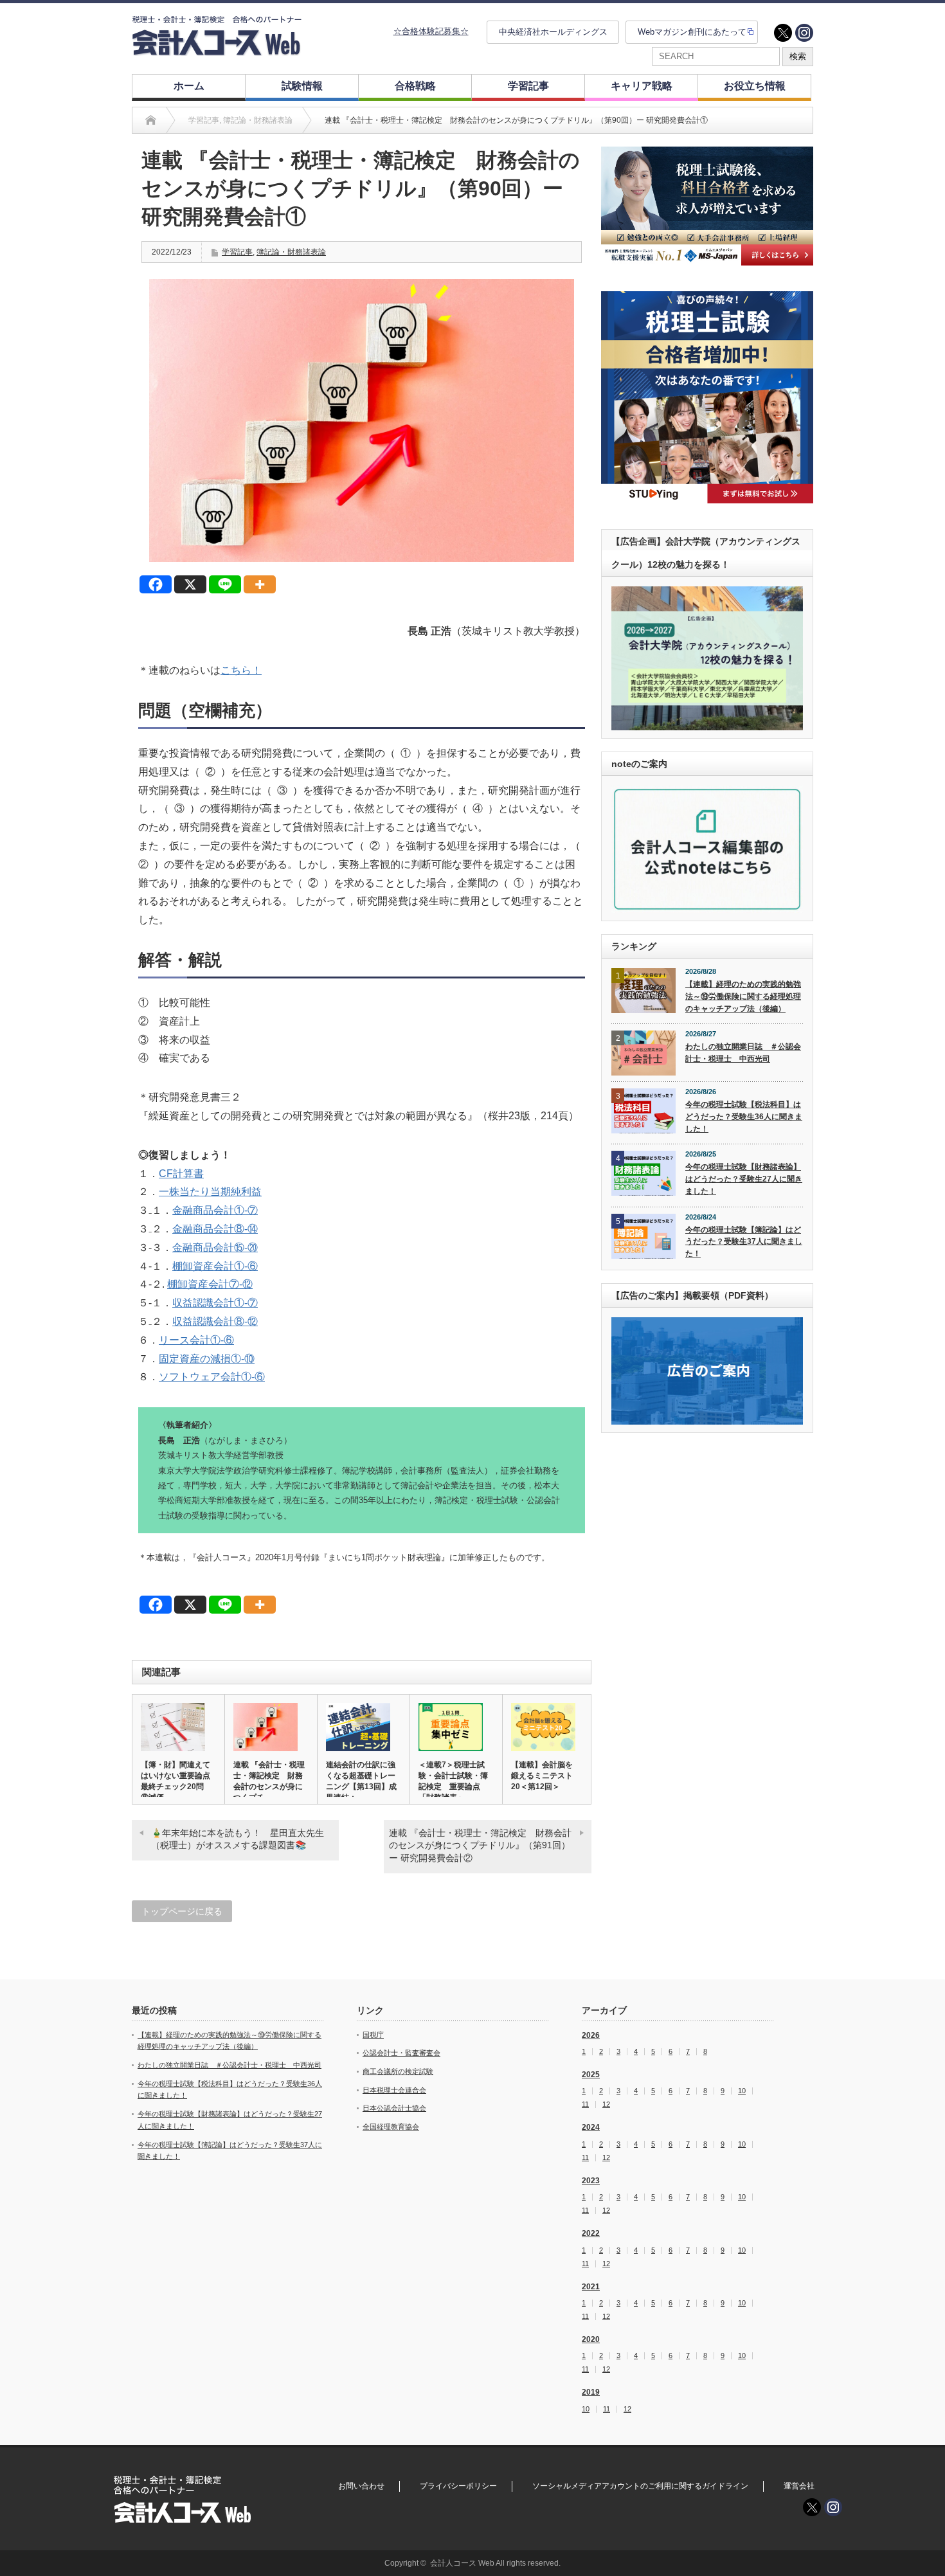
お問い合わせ (361, 2486)
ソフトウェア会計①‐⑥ (212, 1377)
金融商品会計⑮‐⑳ (215, 1247)
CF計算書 (181, 1174)
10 (742, 2091)
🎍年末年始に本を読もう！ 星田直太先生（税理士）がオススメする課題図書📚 (238, 1839)
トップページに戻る (182, 1911)
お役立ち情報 (755, 86)
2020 (591, 2339)
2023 (591, 2181)
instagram (804, 33)
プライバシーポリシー (458, 2486)
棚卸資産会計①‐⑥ (215, 1266)
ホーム (189, 86)
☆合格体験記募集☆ (431, 31)
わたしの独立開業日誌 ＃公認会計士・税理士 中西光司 (743, 1053)
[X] (190, 584)
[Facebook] (156, 584)
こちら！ (241, 670)
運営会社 (799, 2486)
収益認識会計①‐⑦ (215, 1303)
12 (606, 2104)
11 (585, 2104)
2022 (591, 2233)
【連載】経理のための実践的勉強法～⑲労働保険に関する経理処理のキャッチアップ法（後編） (743, 996)
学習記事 (528, 86)
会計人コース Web (462, 2563)
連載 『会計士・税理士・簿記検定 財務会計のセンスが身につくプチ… (269, 1781)
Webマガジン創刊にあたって (692, 32)
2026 (591, 2035)
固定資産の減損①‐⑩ (207, 1359)
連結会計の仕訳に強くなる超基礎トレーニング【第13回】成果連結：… (361, 1781)
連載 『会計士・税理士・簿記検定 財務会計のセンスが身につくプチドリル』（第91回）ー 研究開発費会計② (480, 1845)
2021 (591, 2287)
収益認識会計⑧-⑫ (215, 1321)
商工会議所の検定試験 (398, 2071)
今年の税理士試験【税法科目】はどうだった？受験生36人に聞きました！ (744, 1116)
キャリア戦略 (642, 86)
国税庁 (373, 2035)
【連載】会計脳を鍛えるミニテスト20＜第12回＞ (542, 1776)
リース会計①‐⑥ (196, 1340)
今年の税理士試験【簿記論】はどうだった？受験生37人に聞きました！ (744, 1242)
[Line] (225, 584)
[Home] (151, 120)
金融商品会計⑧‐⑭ (215, 1229)
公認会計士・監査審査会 (401, 2053)
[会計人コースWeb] (217, 50)
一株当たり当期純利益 (210, 1192)
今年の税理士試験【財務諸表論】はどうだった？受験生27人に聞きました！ (744, 1179)
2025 (591, 2075)
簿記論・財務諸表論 (291, 252)
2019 (591, 2392)
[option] (707, 206)
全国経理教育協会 (391, 2127)
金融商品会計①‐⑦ (215, 1210)
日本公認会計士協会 (394, 2108)
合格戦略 (415, 86)
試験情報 (302, 86)
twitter (783, 33)
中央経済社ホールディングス (553, 32)
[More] (260, 584)
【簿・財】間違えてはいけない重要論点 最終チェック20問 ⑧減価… (178, 1781)
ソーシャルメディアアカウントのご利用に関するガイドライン (640, 2486)
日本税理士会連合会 (394, 2090)
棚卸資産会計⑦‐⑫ (210, 1284)
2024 (591, 2127)
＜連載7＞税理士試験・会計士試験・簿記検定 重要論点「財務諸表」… (453, 1781)
